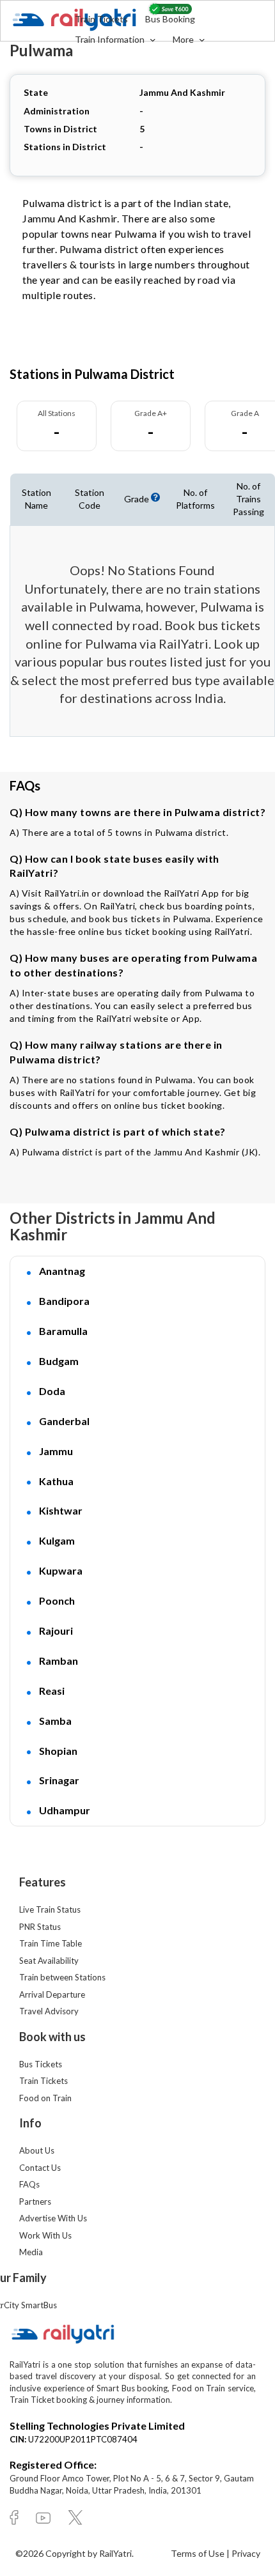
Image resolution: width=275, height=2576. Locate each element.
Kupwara (61, 1570)
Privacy (246, 2553)
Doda (52, 1391)
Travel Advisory (49, 2011)
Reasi (52, 1691)
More (184, 39)
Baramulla (63, 1331)
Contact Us (40, 2168)
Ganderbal (64, 1421)
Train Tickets (101, 19)
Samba (55, 1721)
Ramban (59, 1661)
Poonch (57, 1600)
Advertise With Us (53, 2218)
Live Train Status (50, 1909)
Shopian (58, 1751)
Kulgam (57, 1540)
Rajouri (56, 1631)
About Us (37, 2150)
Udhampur (65, 1810)
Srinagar (59, 1780)
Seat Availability (49, 1961)
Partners (35, 2202)
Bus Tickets (41, 2064)
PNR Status (40, 1927)
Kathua (56, 1481)
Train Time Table (51, 1943)
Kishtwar (61, 1510)
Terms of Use (199, 2553)
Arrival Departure (52, 1994)
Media (31, 2252)
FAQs (29, 2184)
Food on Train (45, 2098)
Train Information (111, 39)
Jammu (56, 1451)
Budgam (59, 1361)
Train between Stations (62, 1977)
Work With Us (45, 2235)
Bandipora (64, 1301)
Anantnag (62, 1271)
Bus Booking (170, 19)
